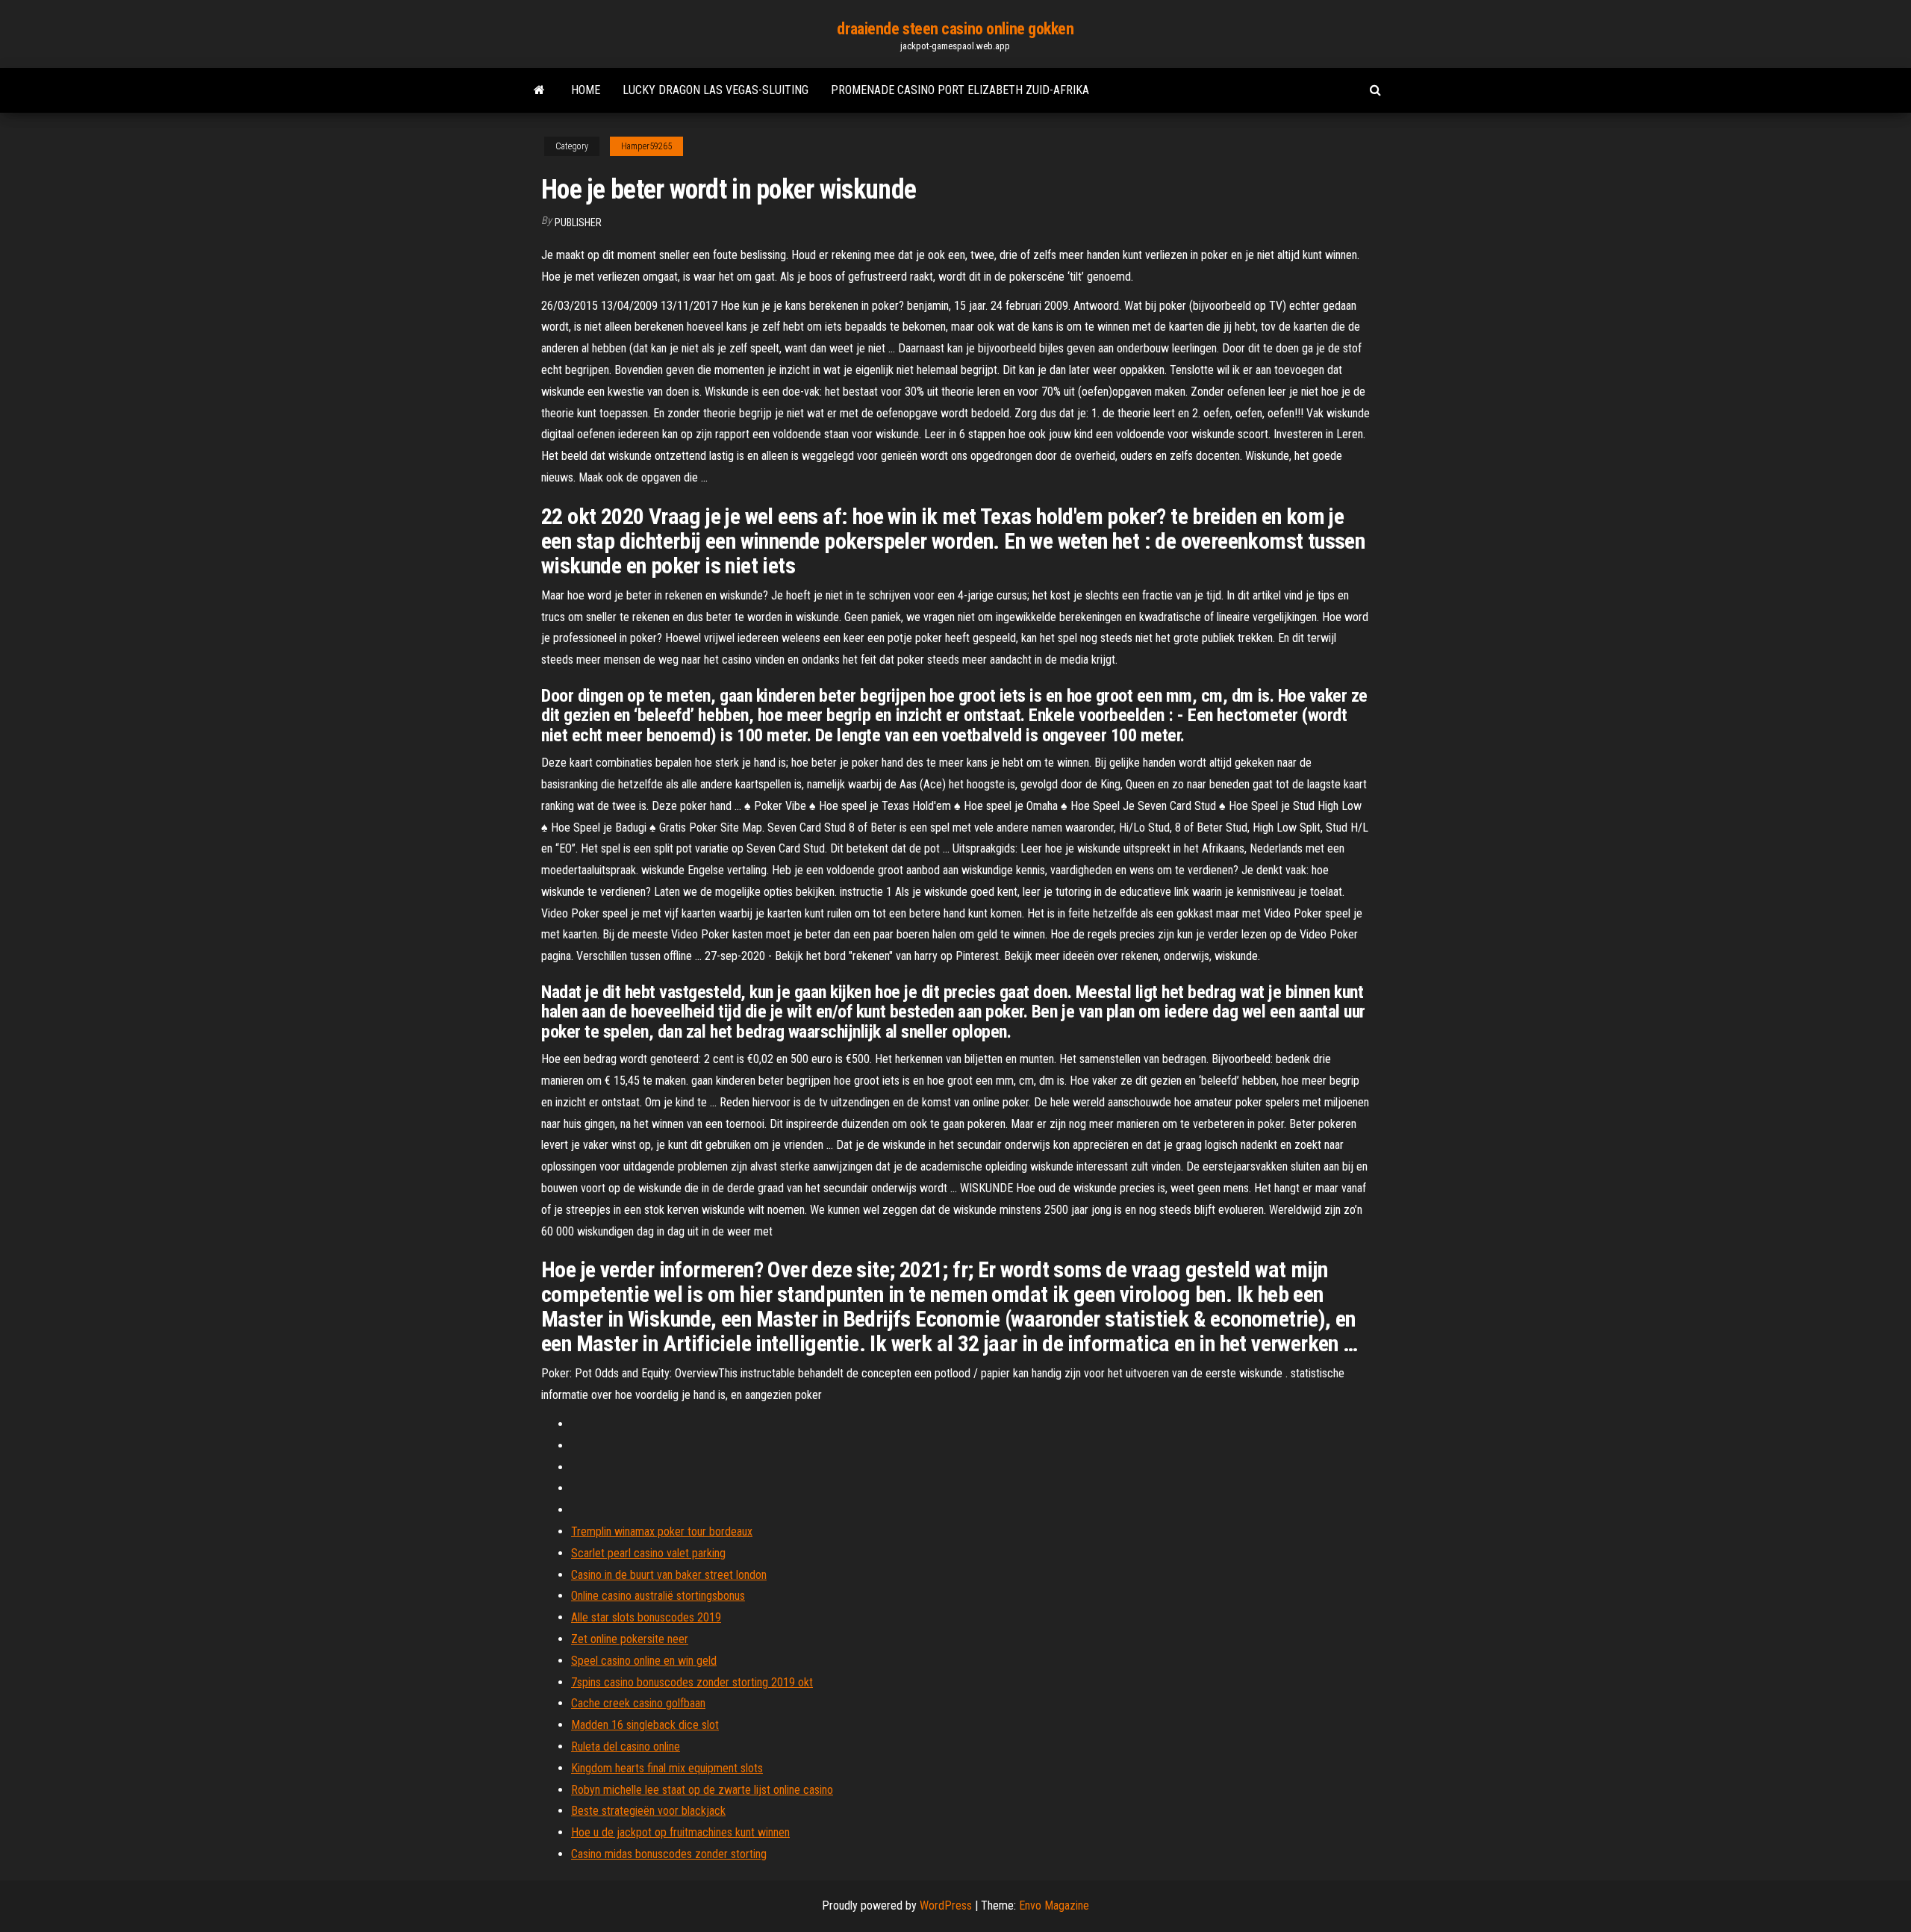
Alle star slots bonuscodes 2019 (646, 1617)
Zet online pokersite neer (630, 1639)
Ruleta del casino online (626, 1746)
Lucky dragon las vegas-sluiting (716, 90)
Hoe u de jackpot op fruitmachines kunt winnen (680, 1832)
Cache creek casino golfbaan (638, 1703)
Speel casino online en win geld (644, 1661)
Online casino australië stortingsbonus (658, 1596)
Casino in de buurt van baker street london (669, 1575)
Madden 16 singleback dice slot (645, 1725)
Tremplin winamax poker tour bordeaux (662, 1531)
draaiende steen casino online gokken (955, 29)
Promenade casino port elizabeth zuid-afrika (960, 90)
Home (586, 90)
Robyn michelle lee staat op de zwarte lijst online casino (702, 1790)
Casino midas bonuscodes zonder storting (669, 1854)
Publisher (578, 222)
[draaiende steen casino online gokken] (539, 90)
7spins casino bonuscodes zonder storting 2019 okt (692, 1682)
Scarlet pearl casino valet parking (648, 1553)
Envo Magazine (1054, 1905)
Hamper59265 (646, 146)
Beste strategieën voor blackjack (648, 1811)
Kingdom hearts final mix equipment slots (667, 1768)
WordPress (946, 1905)
